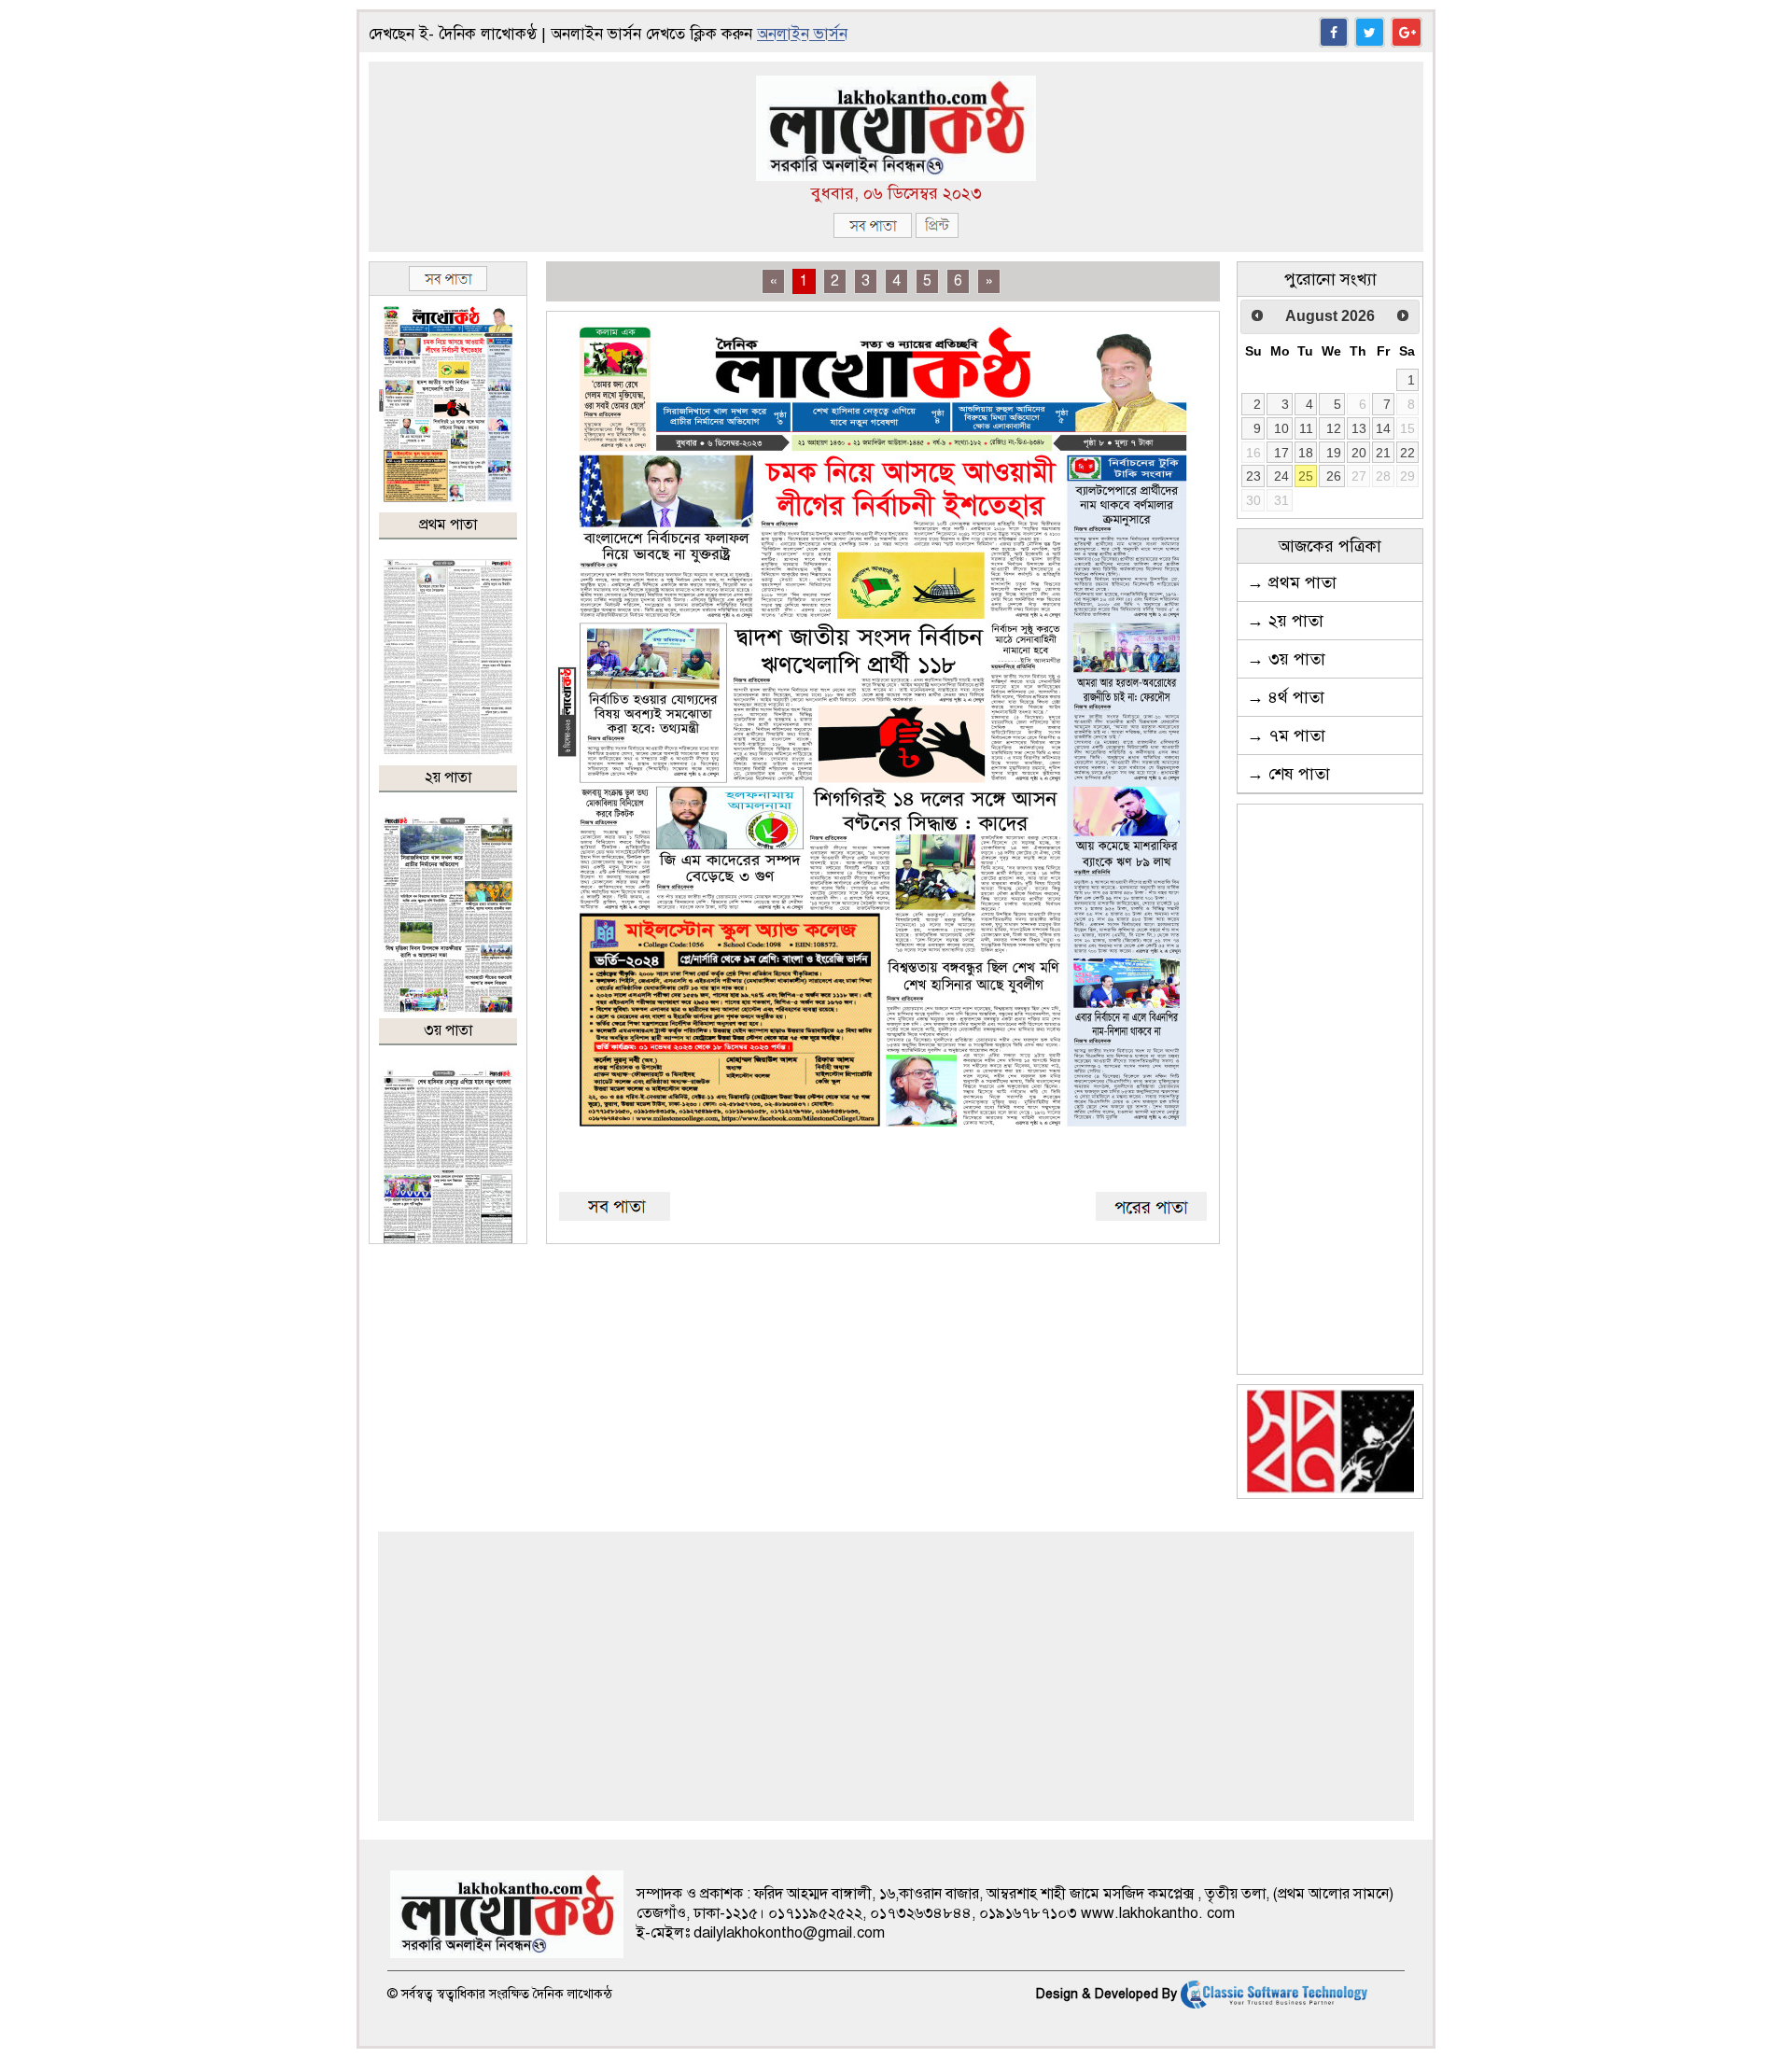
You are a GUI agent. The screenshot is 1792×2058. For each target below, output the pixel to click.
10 (1281, 428)
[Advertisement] (1330, 1089)
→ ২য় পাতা (1285, 621)
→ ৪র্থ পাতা (1286, 697)
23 (1253, 476)
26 (1334, 476)
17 (1281, 453)
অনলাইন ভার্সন (802, 34)
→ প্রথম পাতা (1292, 582)
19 (1334, 453)
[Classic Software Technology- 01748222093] (1274, 1994)
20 (1359, 453)
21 (1383, 453)
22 (1407, 453)
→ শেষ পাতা (1288, 774)
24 (1281, 476)
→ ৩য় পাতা (1286, 659)
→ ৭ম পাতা (1286, 735)
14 (1383, 428)
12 (1334, 428)
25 (1306, 476)
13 (1359, 428)
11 (1306, 428)
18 (1306, 453)
